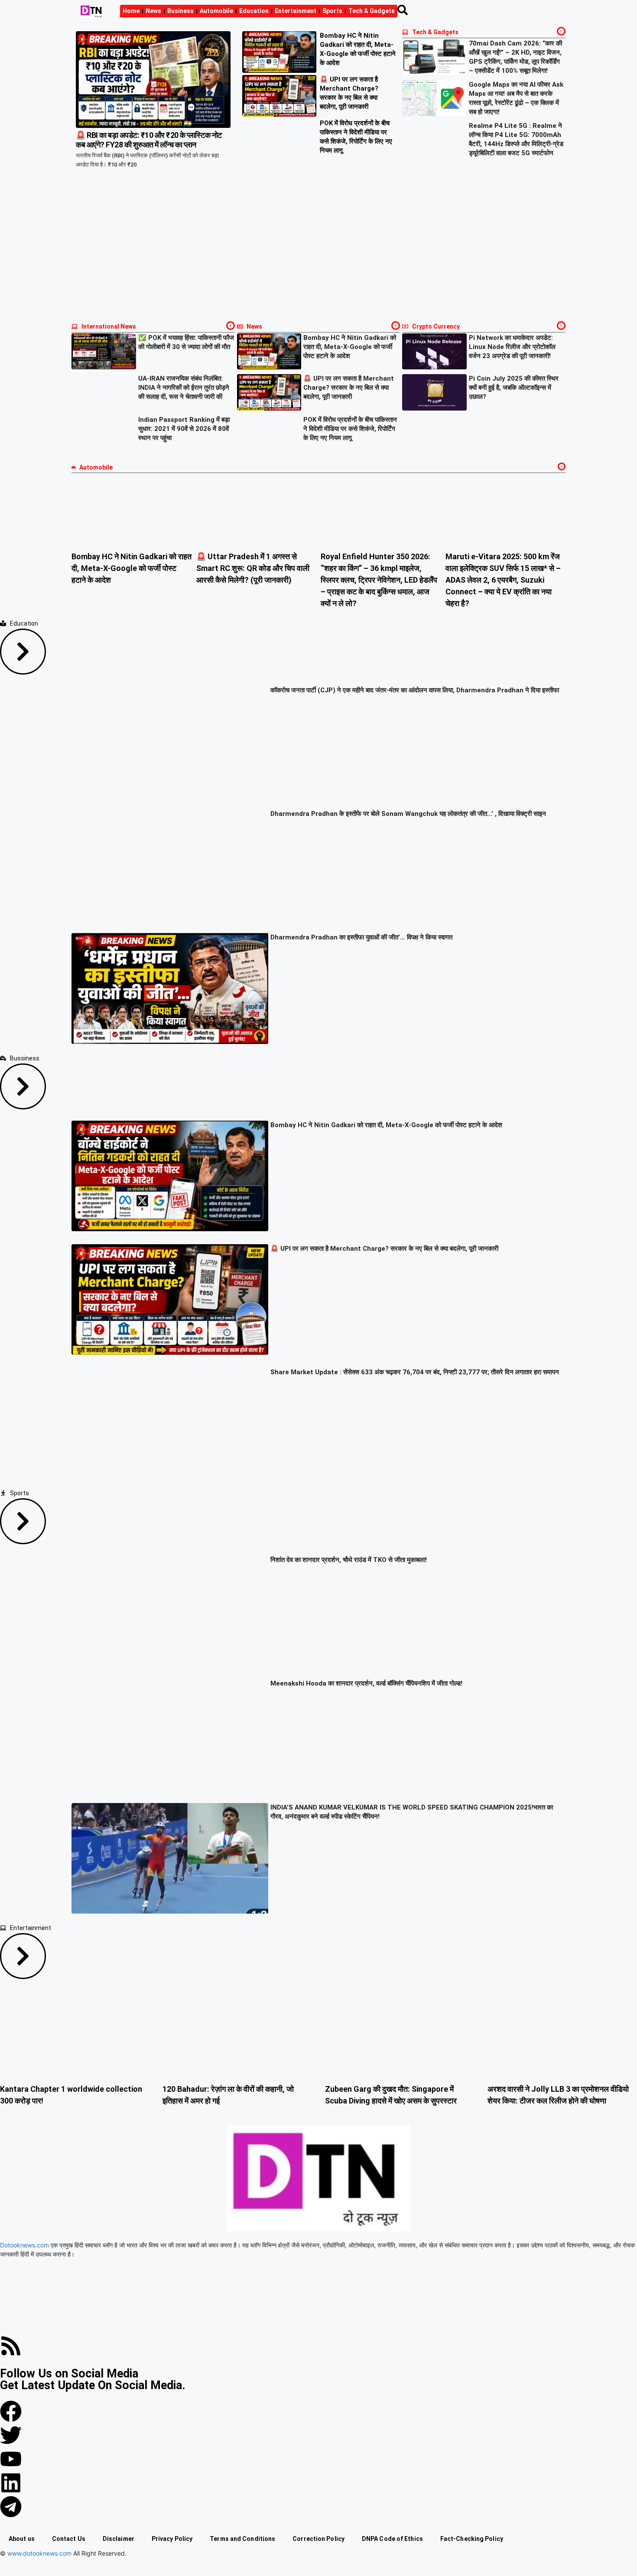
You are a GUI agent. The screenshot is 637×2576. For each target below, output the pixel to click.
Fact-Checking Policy (472, 2539)
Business (180, 11)
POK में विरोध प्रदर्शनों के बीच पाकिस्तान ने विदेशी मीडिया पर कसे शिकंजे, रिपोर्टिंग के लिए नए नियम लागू (350, 429)
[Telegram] (11, 2507)
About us (22, 2539)
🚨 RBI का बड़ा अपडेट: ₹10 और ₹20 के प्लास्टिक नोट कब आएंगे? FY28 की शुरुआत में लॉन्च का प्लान (149, 140)
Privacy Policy (172, 2539)
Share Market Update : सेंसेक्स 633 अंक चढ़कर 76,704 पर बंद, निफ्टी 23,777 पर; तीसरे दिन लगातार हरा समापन (415, 1372)
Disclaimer (119, 2539)
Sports (332, 11)
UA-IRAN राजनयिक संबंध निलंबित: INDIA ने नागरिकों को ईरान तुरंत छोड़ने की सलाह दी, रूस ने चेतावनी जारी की (184, 388)
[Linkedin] (11, 2483)
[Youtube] (11, 2459)
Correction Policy (318, 2539)
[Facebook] (11, 2411)
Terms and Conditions (242, 2539)
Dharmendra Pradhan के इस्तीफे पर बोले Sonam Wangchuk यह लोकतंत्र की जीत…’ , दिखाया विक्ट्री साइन (408, 814)
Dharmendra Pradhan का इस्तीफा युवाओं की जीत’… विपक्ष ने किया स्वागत (361, 937)
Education (254, 11)
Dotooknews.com (24, 2245)
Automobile (216, 11)
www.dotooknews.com (39, 2553)
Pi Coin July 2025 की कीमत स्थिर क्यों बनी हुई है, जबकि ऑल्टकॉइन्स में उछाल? (514, 388)
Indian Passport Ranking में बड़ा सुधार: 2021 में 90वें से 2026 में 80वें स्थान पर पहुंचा (184, 429)
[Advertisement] (318, 252)
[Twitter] (11, 2435)
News (153, 11)
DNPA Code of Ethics (392, 2539)
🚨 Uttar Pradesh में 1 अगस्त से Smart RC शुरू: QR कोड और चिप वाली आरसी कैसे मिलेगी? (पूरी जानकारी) (253, 568)
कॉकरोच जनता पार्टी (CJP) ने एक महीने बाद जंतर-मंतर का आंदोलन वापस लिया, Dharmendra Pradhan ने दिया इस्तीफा (415, 690)
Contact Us (69, 2539)
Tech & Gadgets (372, 11)
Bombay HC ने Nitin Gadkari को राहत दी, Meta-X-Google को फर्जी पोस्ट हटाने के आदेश (350, 347)
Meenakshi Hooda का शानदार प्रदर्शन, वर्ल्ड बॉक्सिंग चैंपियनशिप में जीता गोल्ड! (366, 1683)
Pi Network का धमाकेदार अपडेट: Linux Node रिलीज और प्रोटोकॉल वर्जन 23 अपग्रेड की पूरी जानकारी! (512, 347)
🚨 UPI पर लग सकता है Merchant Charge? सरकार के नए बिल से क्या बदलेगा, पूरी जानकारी (349, 388)
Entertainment (296, 11)
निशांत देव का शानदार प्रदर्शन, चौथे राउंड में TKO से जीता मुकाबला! (349, 1560)
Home (131, 11)
